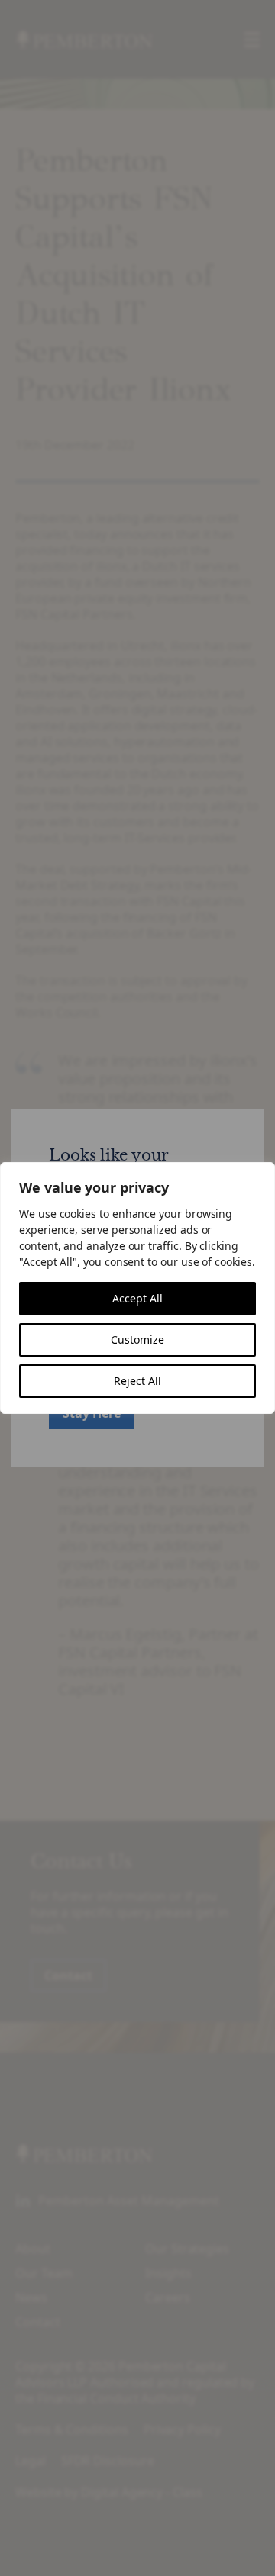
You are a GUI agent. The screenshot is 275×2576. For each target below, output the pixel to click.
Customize (137, 1340)
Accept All (137, 1298)
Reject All (137, 1381)
